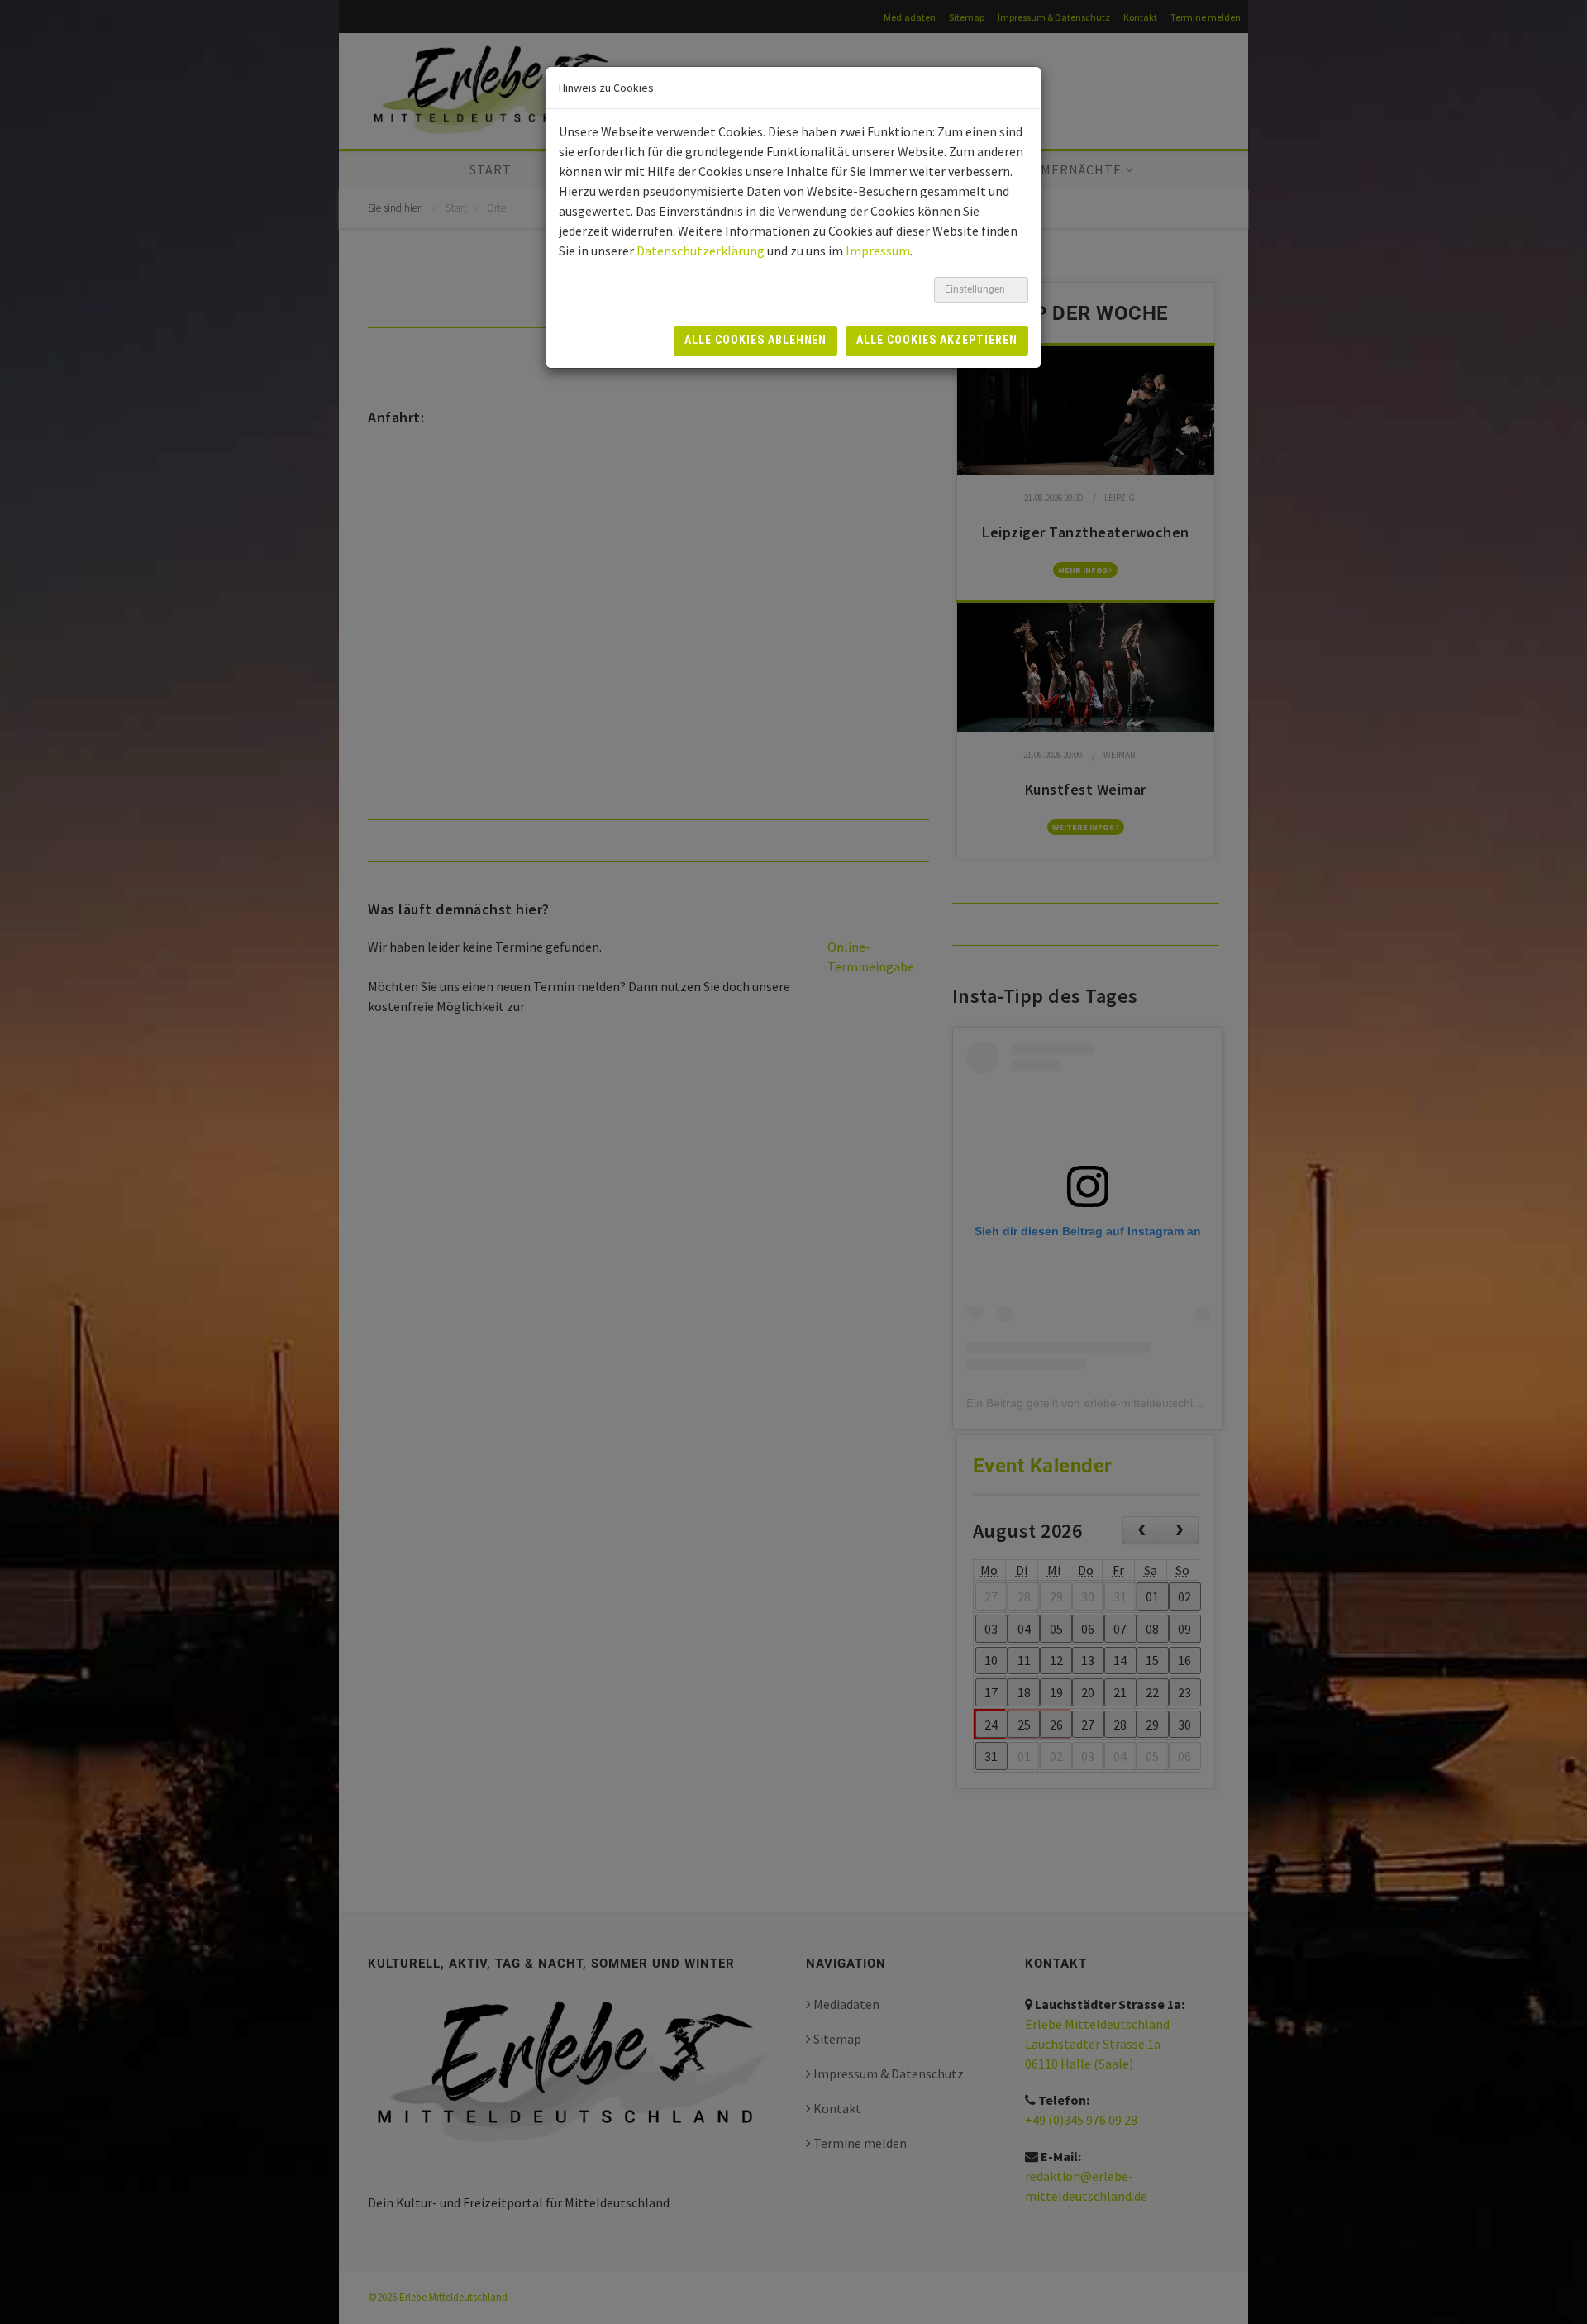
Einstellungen (976, 289)
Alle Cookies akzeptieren (937, 340)
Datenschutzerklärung (701, 251)
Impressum (878, 251)
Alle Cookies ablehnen (756, 340)
